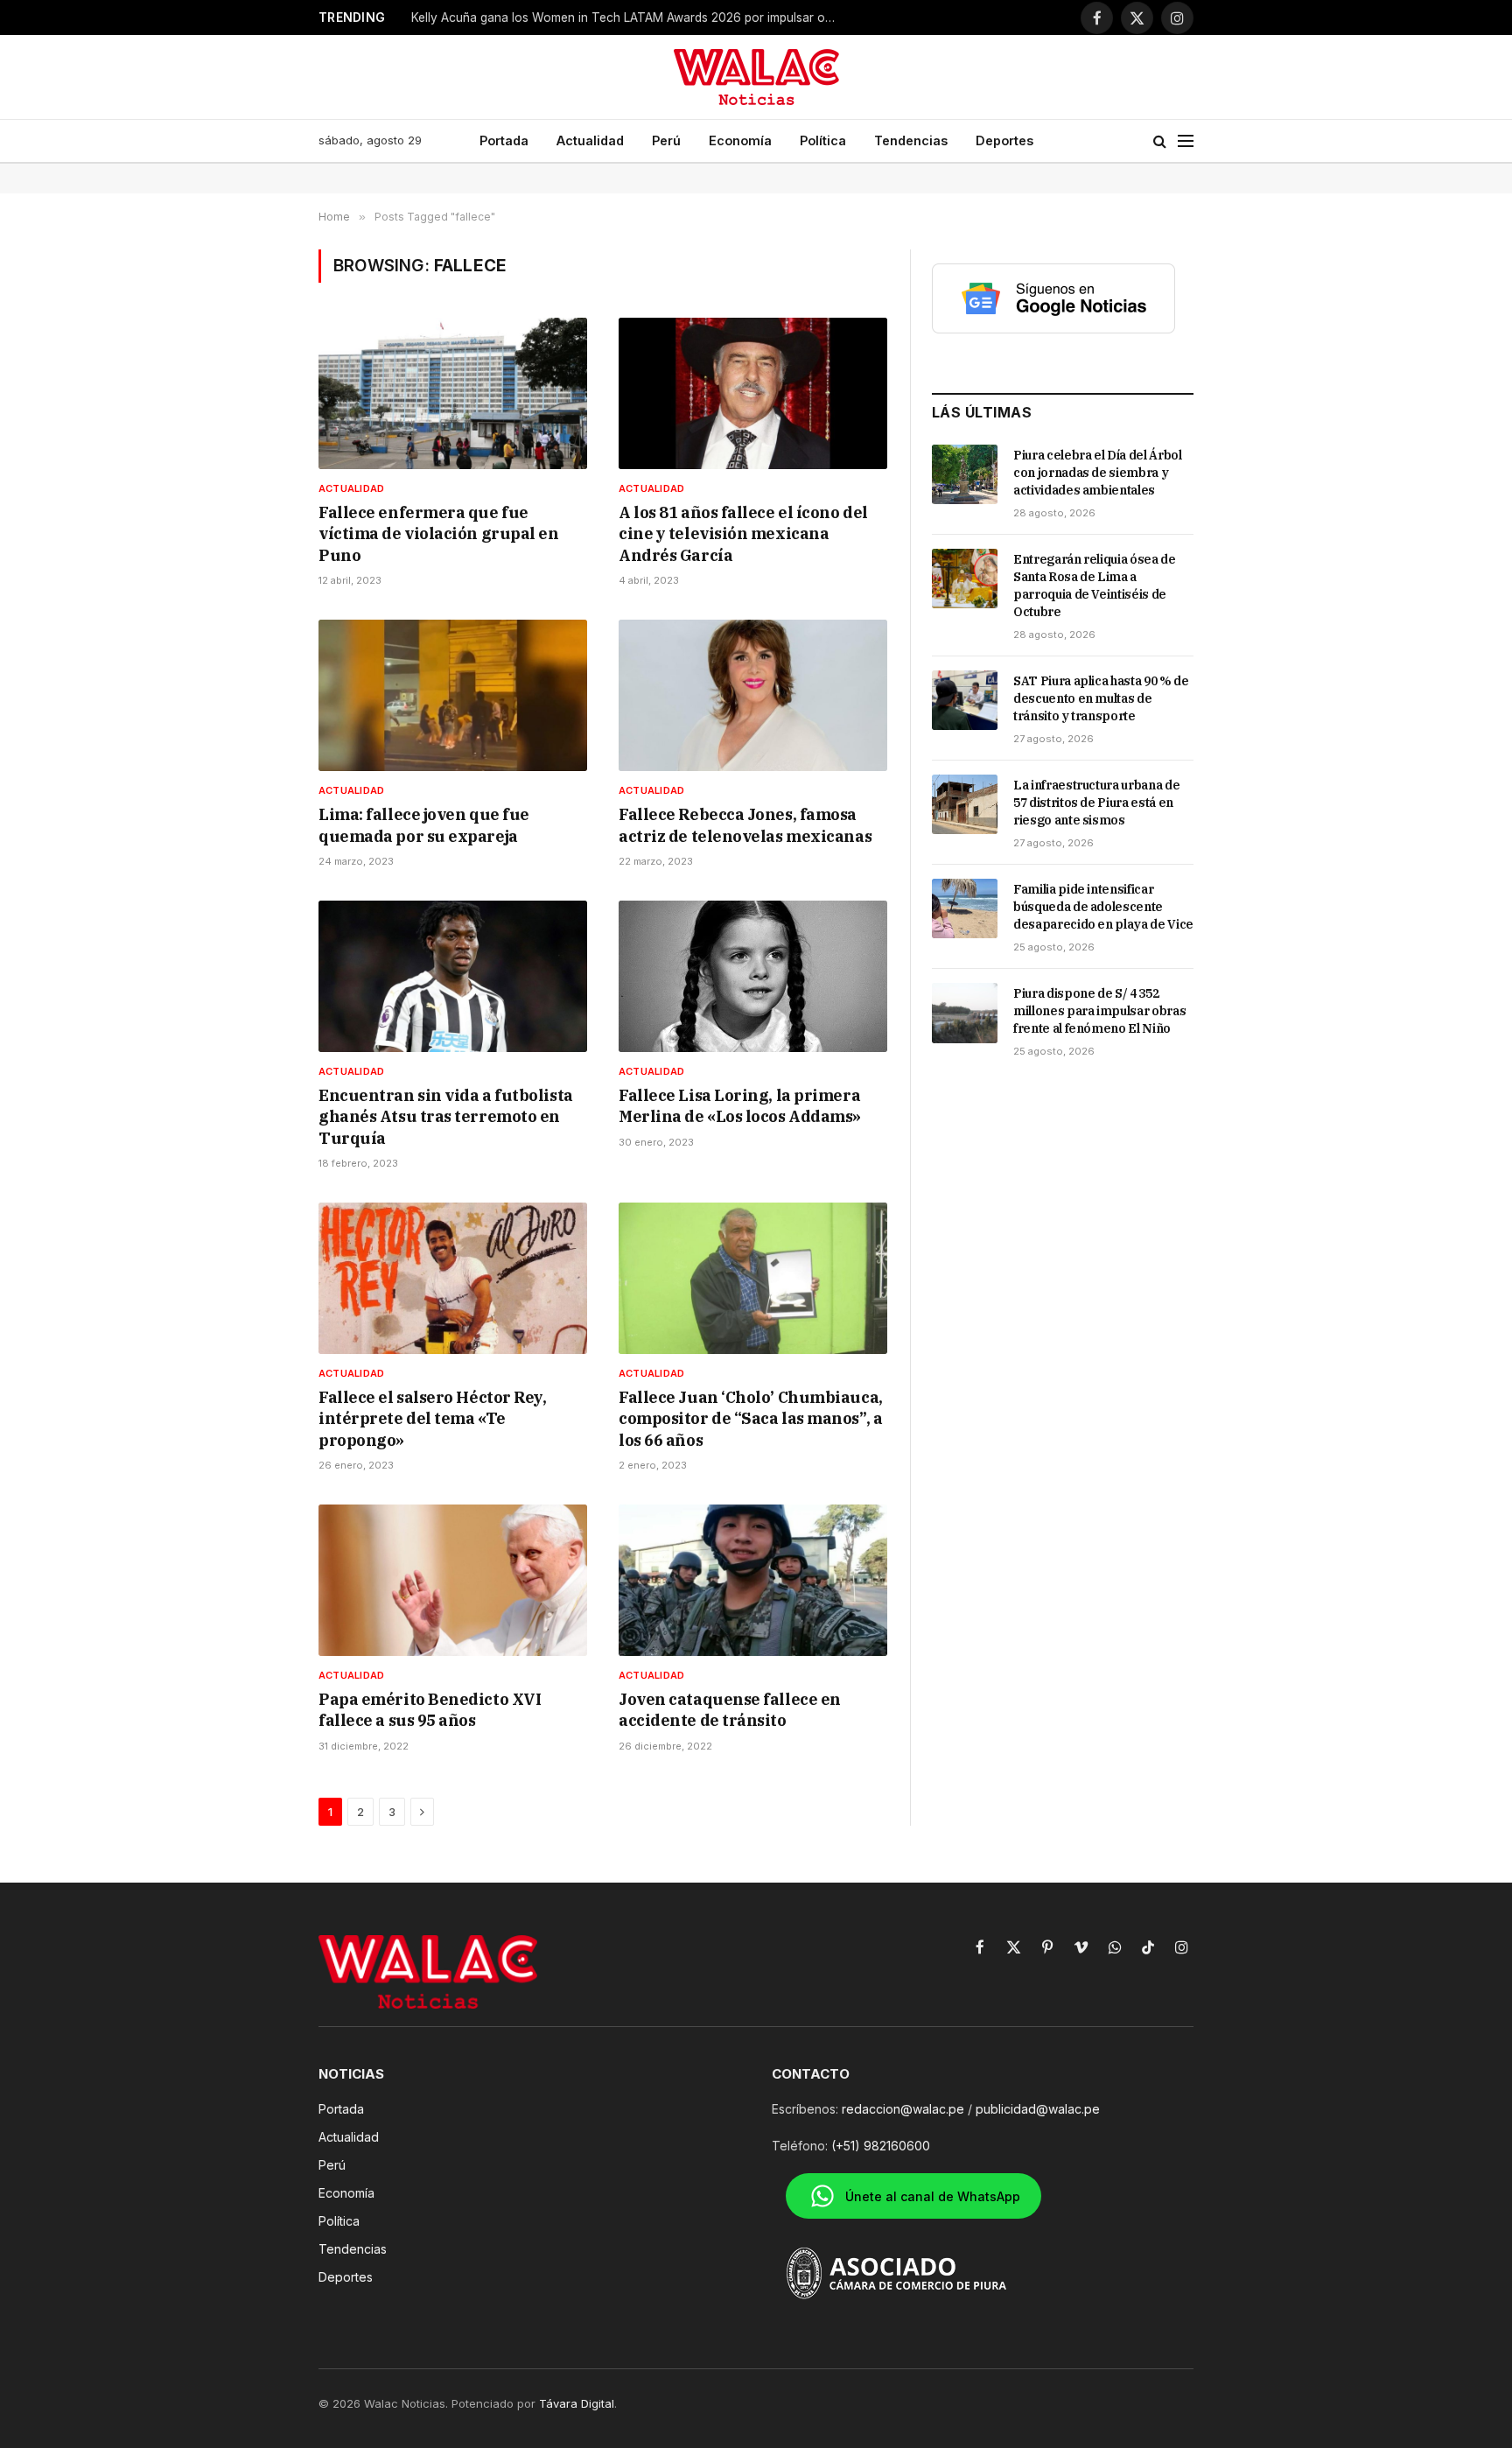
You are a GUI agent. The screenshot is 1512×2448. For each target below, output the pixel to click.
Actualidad (590, 140)
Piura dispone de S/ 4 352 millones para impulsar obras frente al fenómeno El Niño (1099, 1011)
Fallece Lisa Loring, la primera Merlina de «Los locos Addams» (740, 1106)
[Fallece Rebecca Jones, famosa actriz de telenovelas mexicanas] (753, 695)
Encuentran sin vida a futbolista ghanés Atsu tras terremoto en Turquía (446, 1117)
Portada (504, 140)
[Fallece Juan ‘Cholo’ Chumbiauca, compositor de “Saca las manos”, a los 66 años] (753, 1278)
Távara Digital (577, 2403)
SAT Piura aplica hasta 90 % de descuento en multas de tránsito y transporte (1101, 698)
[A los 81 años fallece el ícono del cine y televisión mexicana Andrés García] (753, 393)
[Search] (1160, 141)
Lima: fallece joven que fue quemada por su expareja (424, 825)
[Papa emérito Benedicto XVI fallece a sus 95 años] (453, 1580)
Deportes (1004, 140)
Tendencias (911, 140)
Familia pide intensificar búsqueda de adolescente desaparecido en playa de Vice (1103, 907)
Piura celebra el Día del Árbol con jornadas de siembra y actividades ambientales (1098, 473)
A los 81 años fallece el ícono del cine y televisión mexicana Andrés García (743, 534)
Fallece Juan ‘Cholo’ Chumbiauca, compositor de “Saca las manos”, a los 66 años (751, 1419)
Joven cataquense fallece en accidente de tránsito (730, 1710)
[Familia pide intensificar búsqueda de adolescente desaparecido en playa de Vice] (965, 908)
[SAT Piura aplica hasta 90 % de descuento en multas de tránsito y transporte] (965, 700)
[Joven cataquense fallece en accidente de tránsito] (753, 1580)
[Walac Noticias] (756, 77)
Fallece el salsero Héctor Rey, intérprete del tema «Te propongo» (433, 1419)
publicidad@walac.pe (1038, 2109)
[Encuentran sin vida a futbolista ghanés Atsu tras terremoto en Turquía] (453, 976)
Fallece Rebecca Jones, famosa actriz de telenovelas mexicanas (745, 825)
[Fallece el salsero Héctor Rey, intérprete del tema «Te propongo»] (453, 1278)
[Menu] (1186, 141)
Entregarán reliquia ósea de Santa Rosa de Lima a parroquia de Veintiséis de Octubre (1095, 586)
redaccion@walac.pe (903, 2109)
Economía (740, 140)
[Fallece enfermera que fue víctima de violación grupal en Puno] (453, 393)
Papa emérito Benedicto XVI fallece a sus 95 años (430, 1710)
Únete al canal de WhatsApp (933, 2196)
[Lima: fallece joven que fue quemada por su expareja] (453, 695)
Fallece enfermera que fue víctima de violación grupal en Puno (439, 534)
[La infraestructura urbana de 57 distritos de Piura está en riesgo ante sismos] (965, 804)
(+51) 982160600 (881, 2146)
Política (823, 140)
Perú (666, 140)
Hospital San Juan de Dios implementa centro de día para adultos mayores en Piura (630, 18)
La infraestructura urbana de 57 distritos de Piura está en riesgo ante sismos (1096, 803)
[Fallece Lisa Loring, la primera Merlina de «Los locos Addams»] (753, 976)
